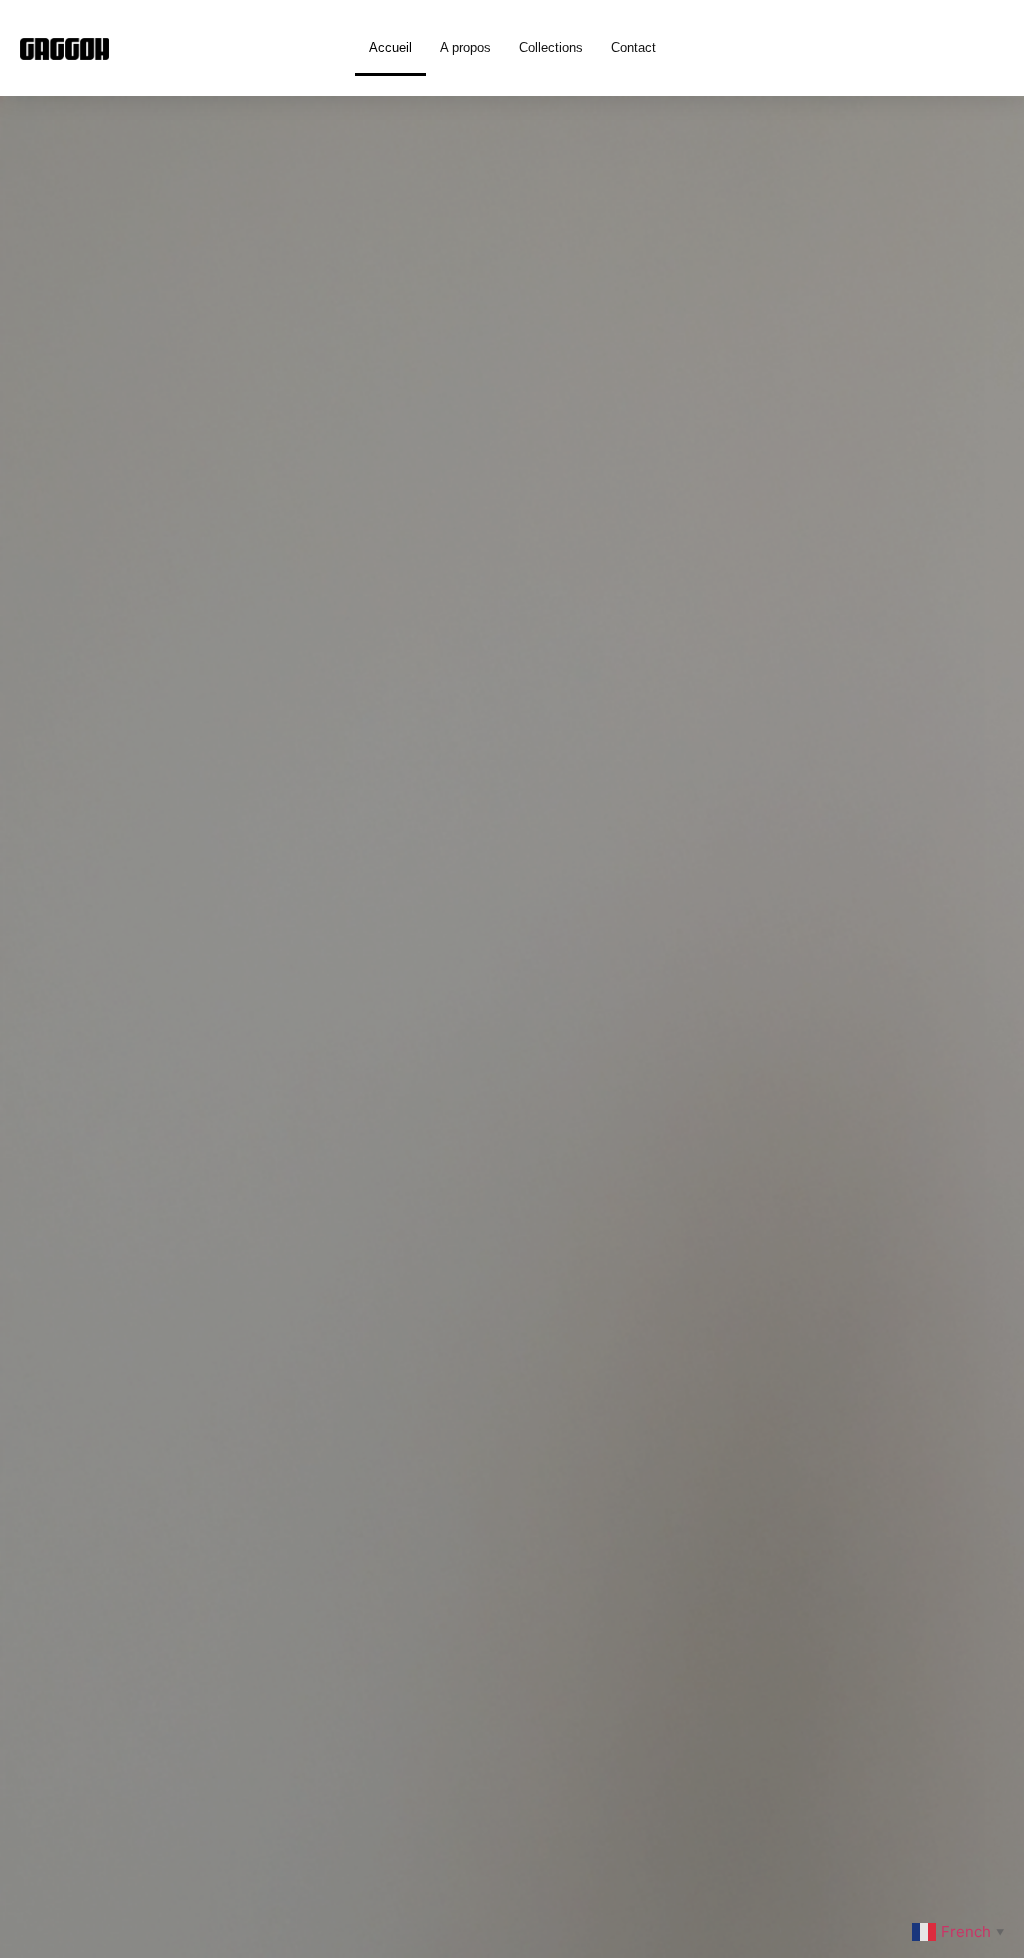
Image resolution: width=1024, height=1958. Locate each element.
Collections (551, 47)
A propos (465, 47)
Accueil (390, 47)
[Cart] (970, 48)
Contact (633, 47)
